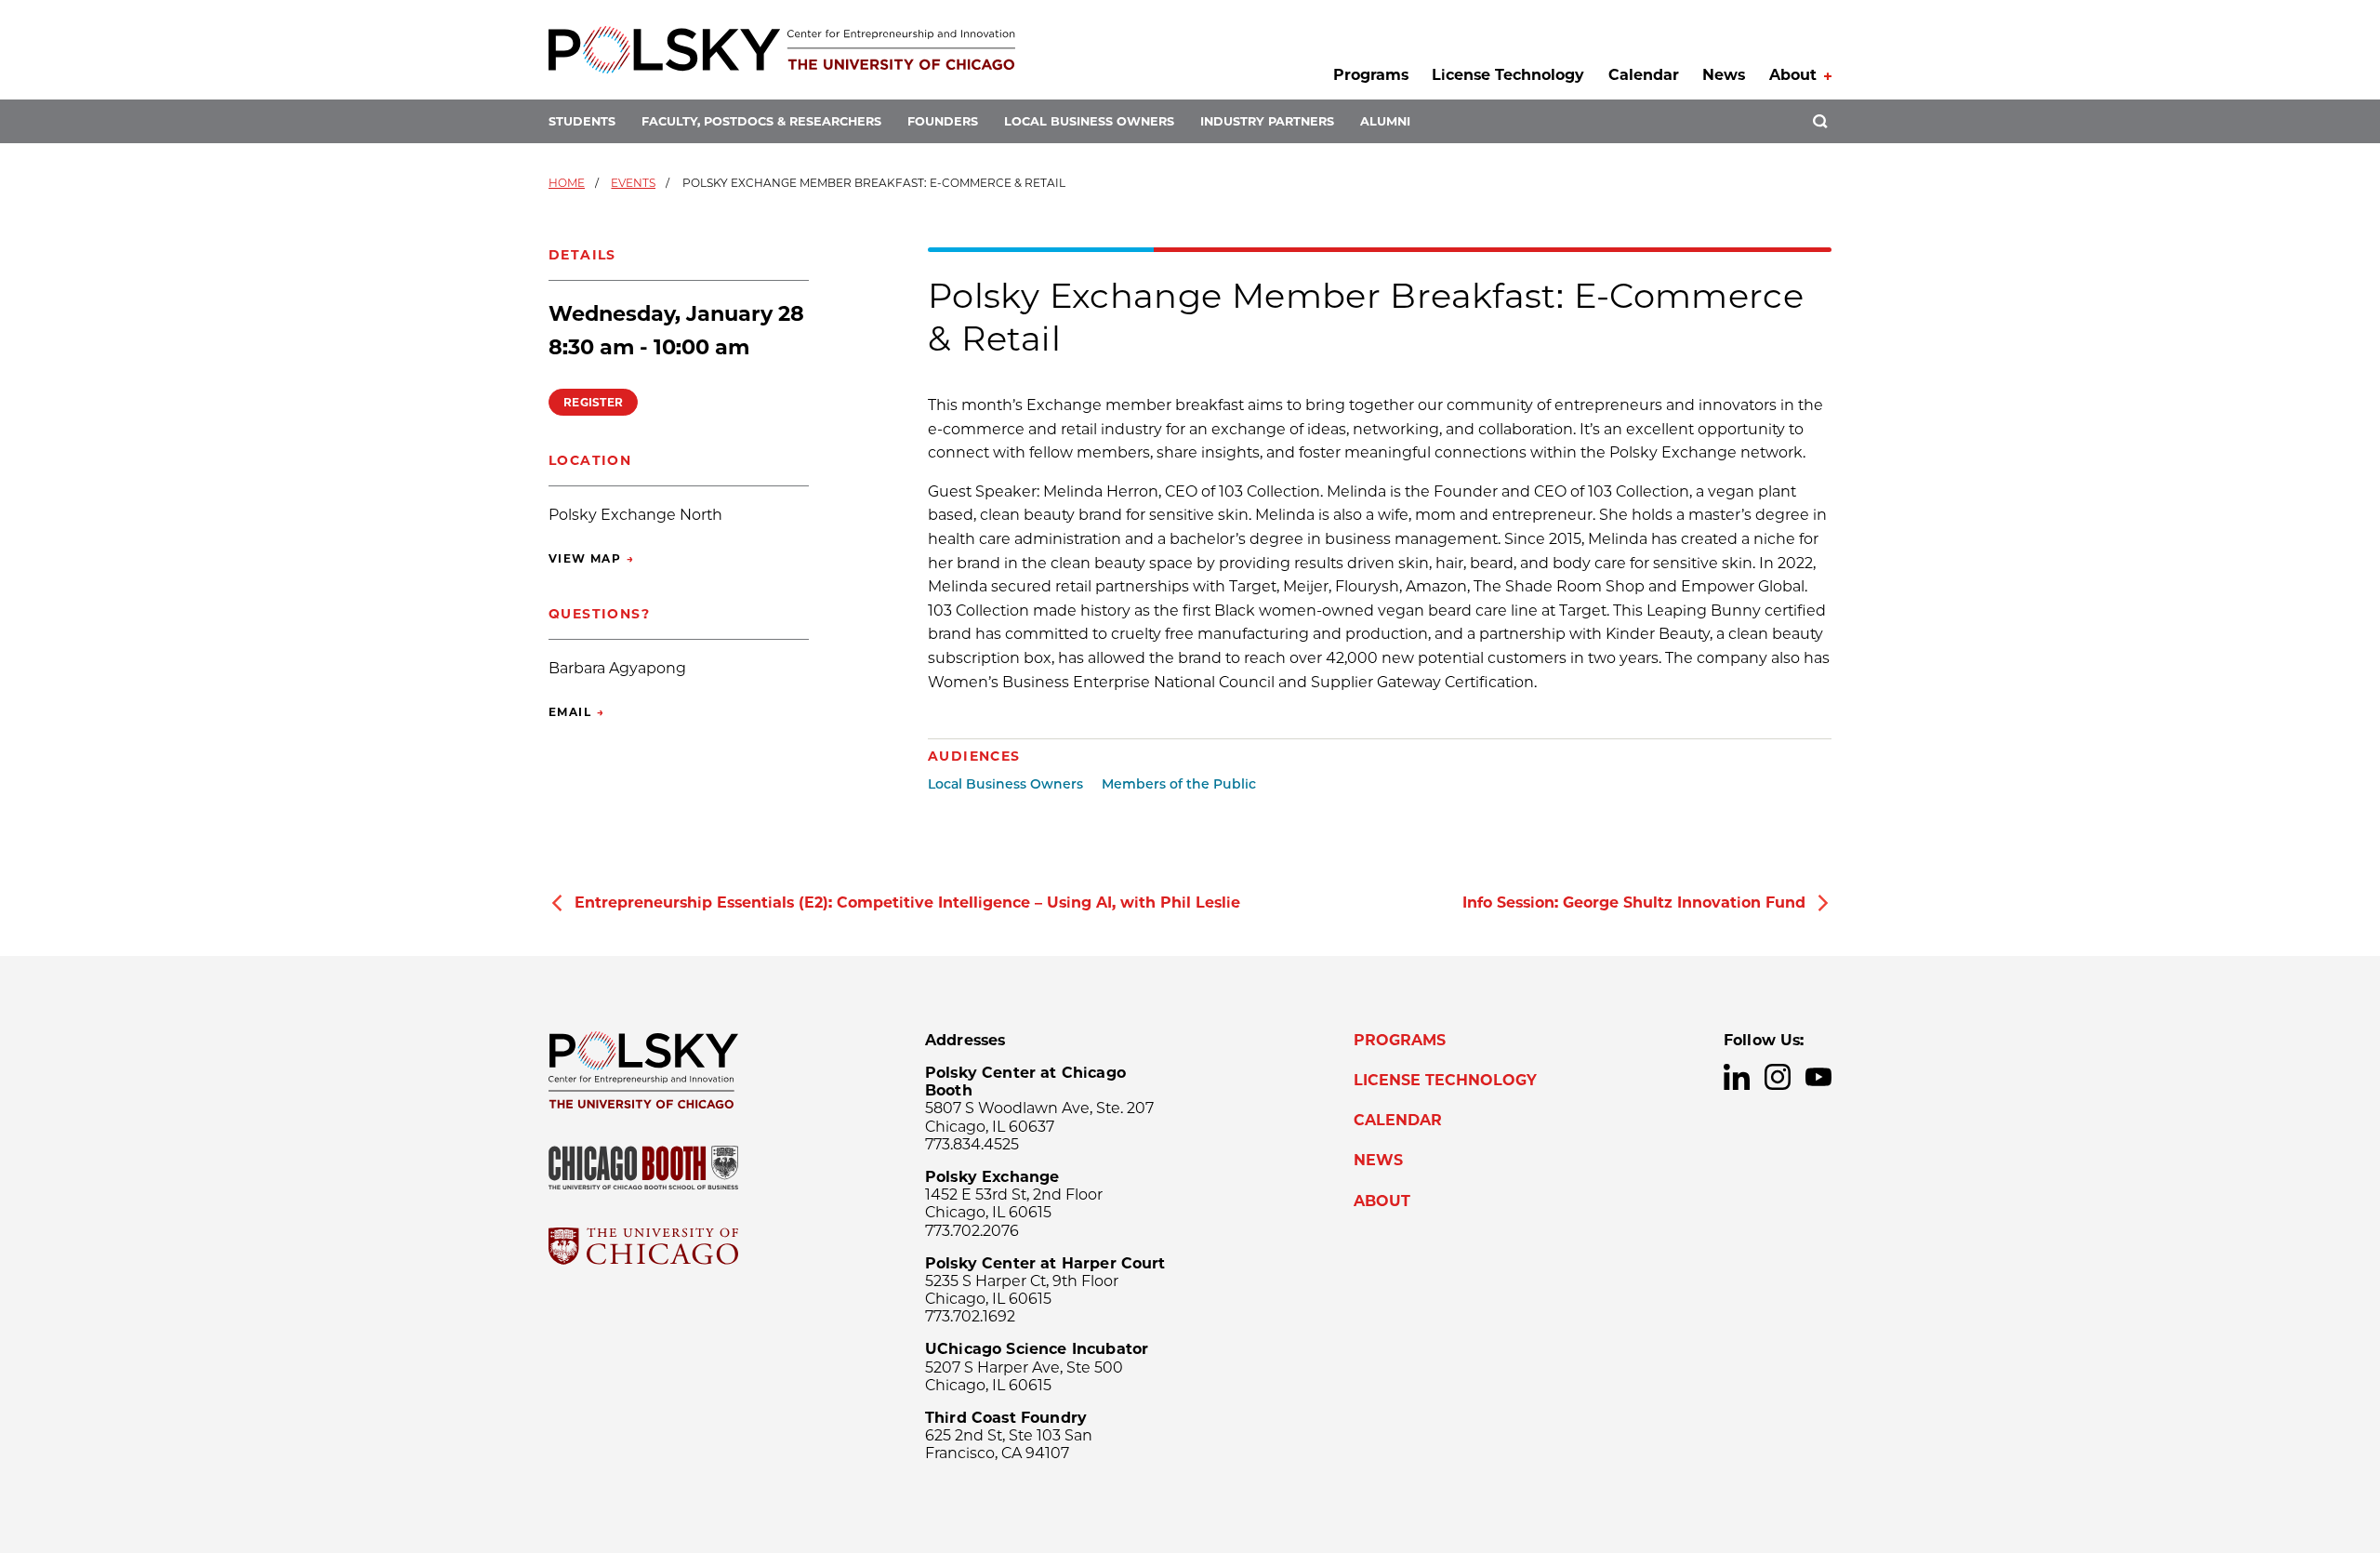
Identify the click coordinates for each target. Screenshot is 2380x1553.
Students (582, 121)
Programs (1371, 75)
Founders (943, 121)
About (1793, 75)
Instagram (1778, 1077)
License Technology (1508, 75)
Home (567, 183)
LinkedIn (1737, 1077)
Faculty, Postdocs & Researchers (761, 121)
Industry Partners (1267, 121)
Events (633, 183)
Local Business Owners (1089, 121)
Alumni (1385, 121)
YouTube (1818, 1077)
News (1724, 75)
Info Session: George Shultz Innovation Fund (1634, 903)
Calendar (1644, 75)
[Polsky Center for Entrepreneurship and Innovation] (782, 50)
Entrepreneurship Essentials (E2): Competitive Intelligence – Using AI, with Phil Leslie (907, 903)
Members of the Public (1179, 784)
